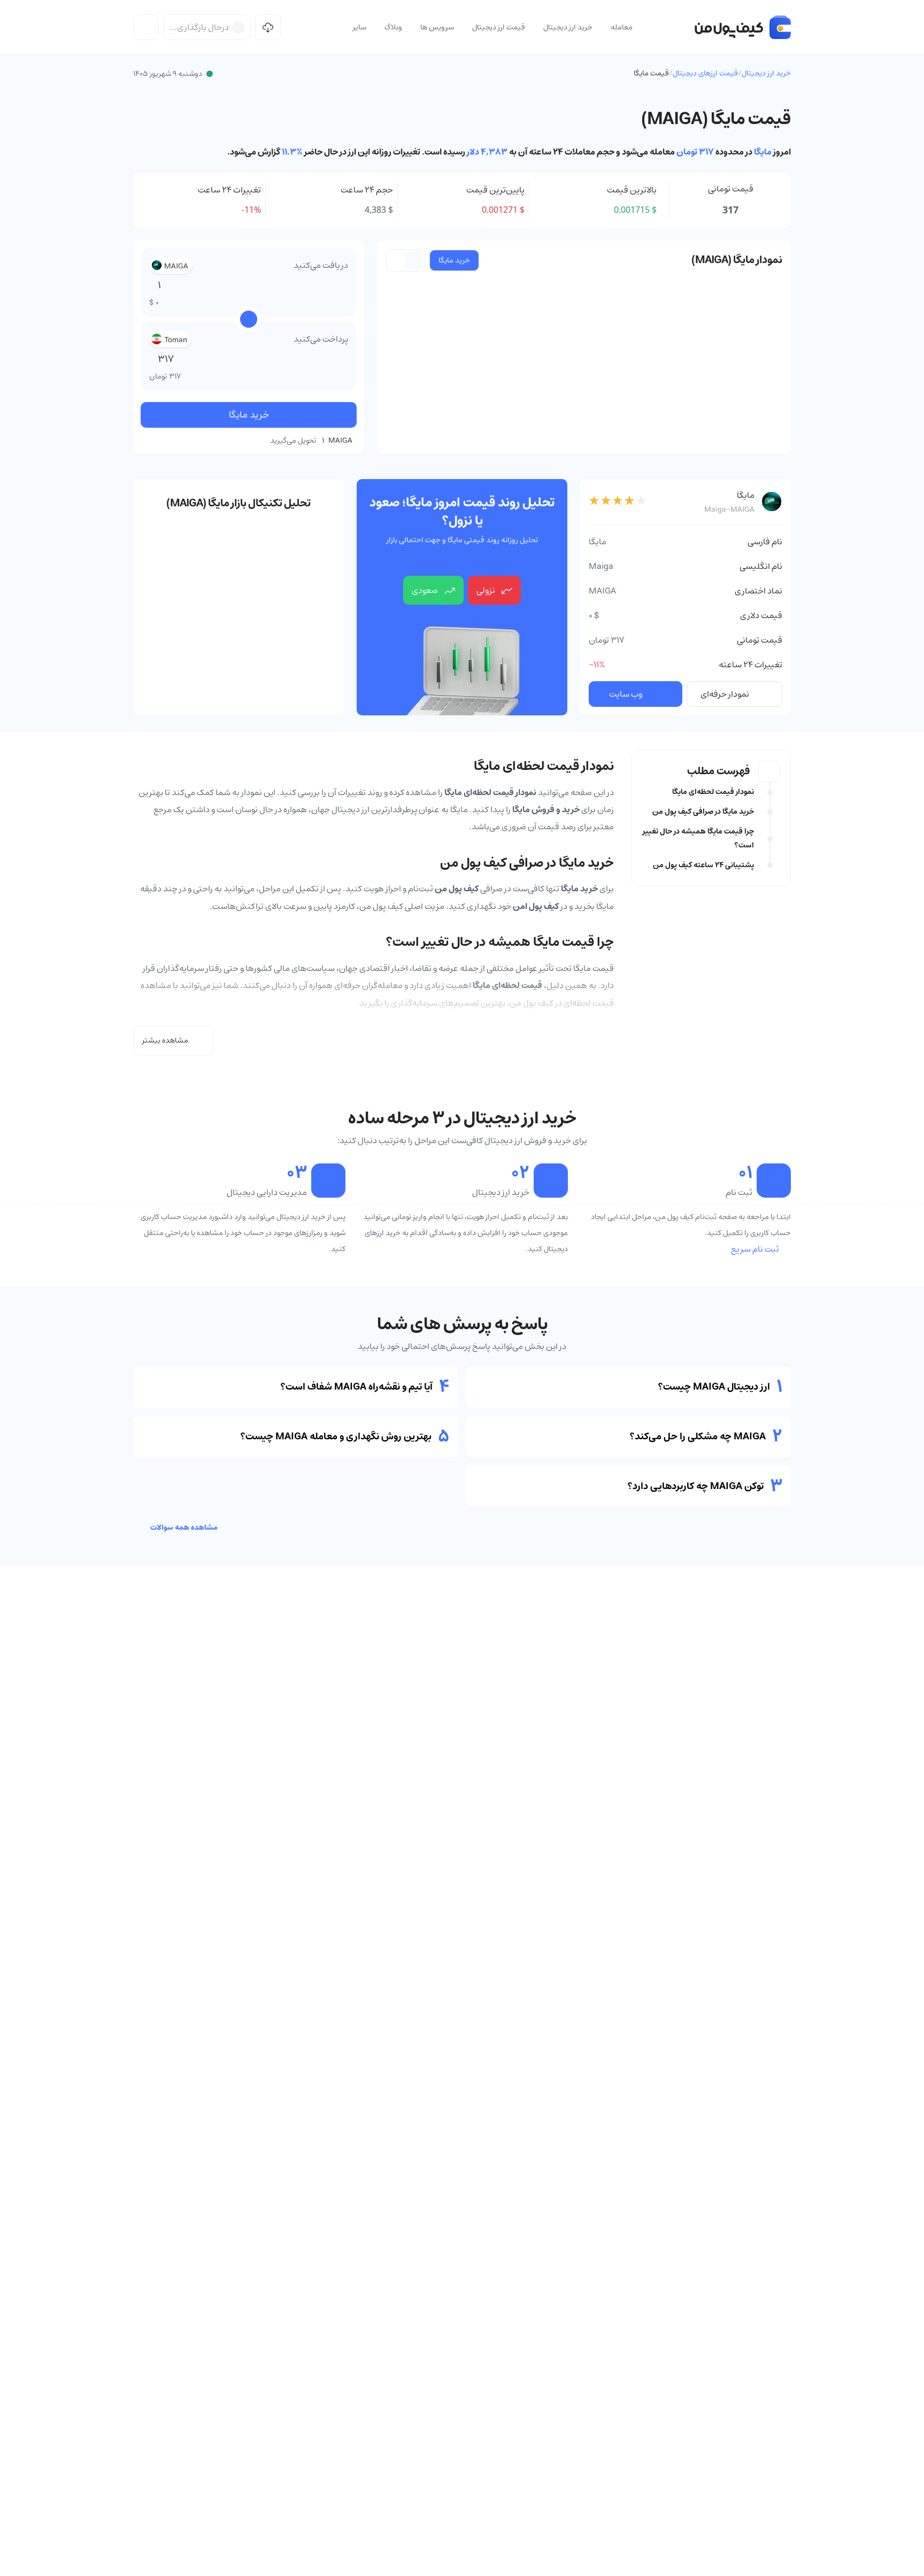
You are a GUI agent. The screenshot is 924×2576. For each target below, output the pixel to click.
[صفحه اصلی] (743, 27)
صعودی (425, 590)
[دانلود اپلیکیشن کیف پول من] (268, 27)
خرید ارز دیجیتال (766, 73)
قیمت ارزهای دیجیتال (705, 73)
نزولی (486, 590)
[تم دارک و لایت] (146, 27)
